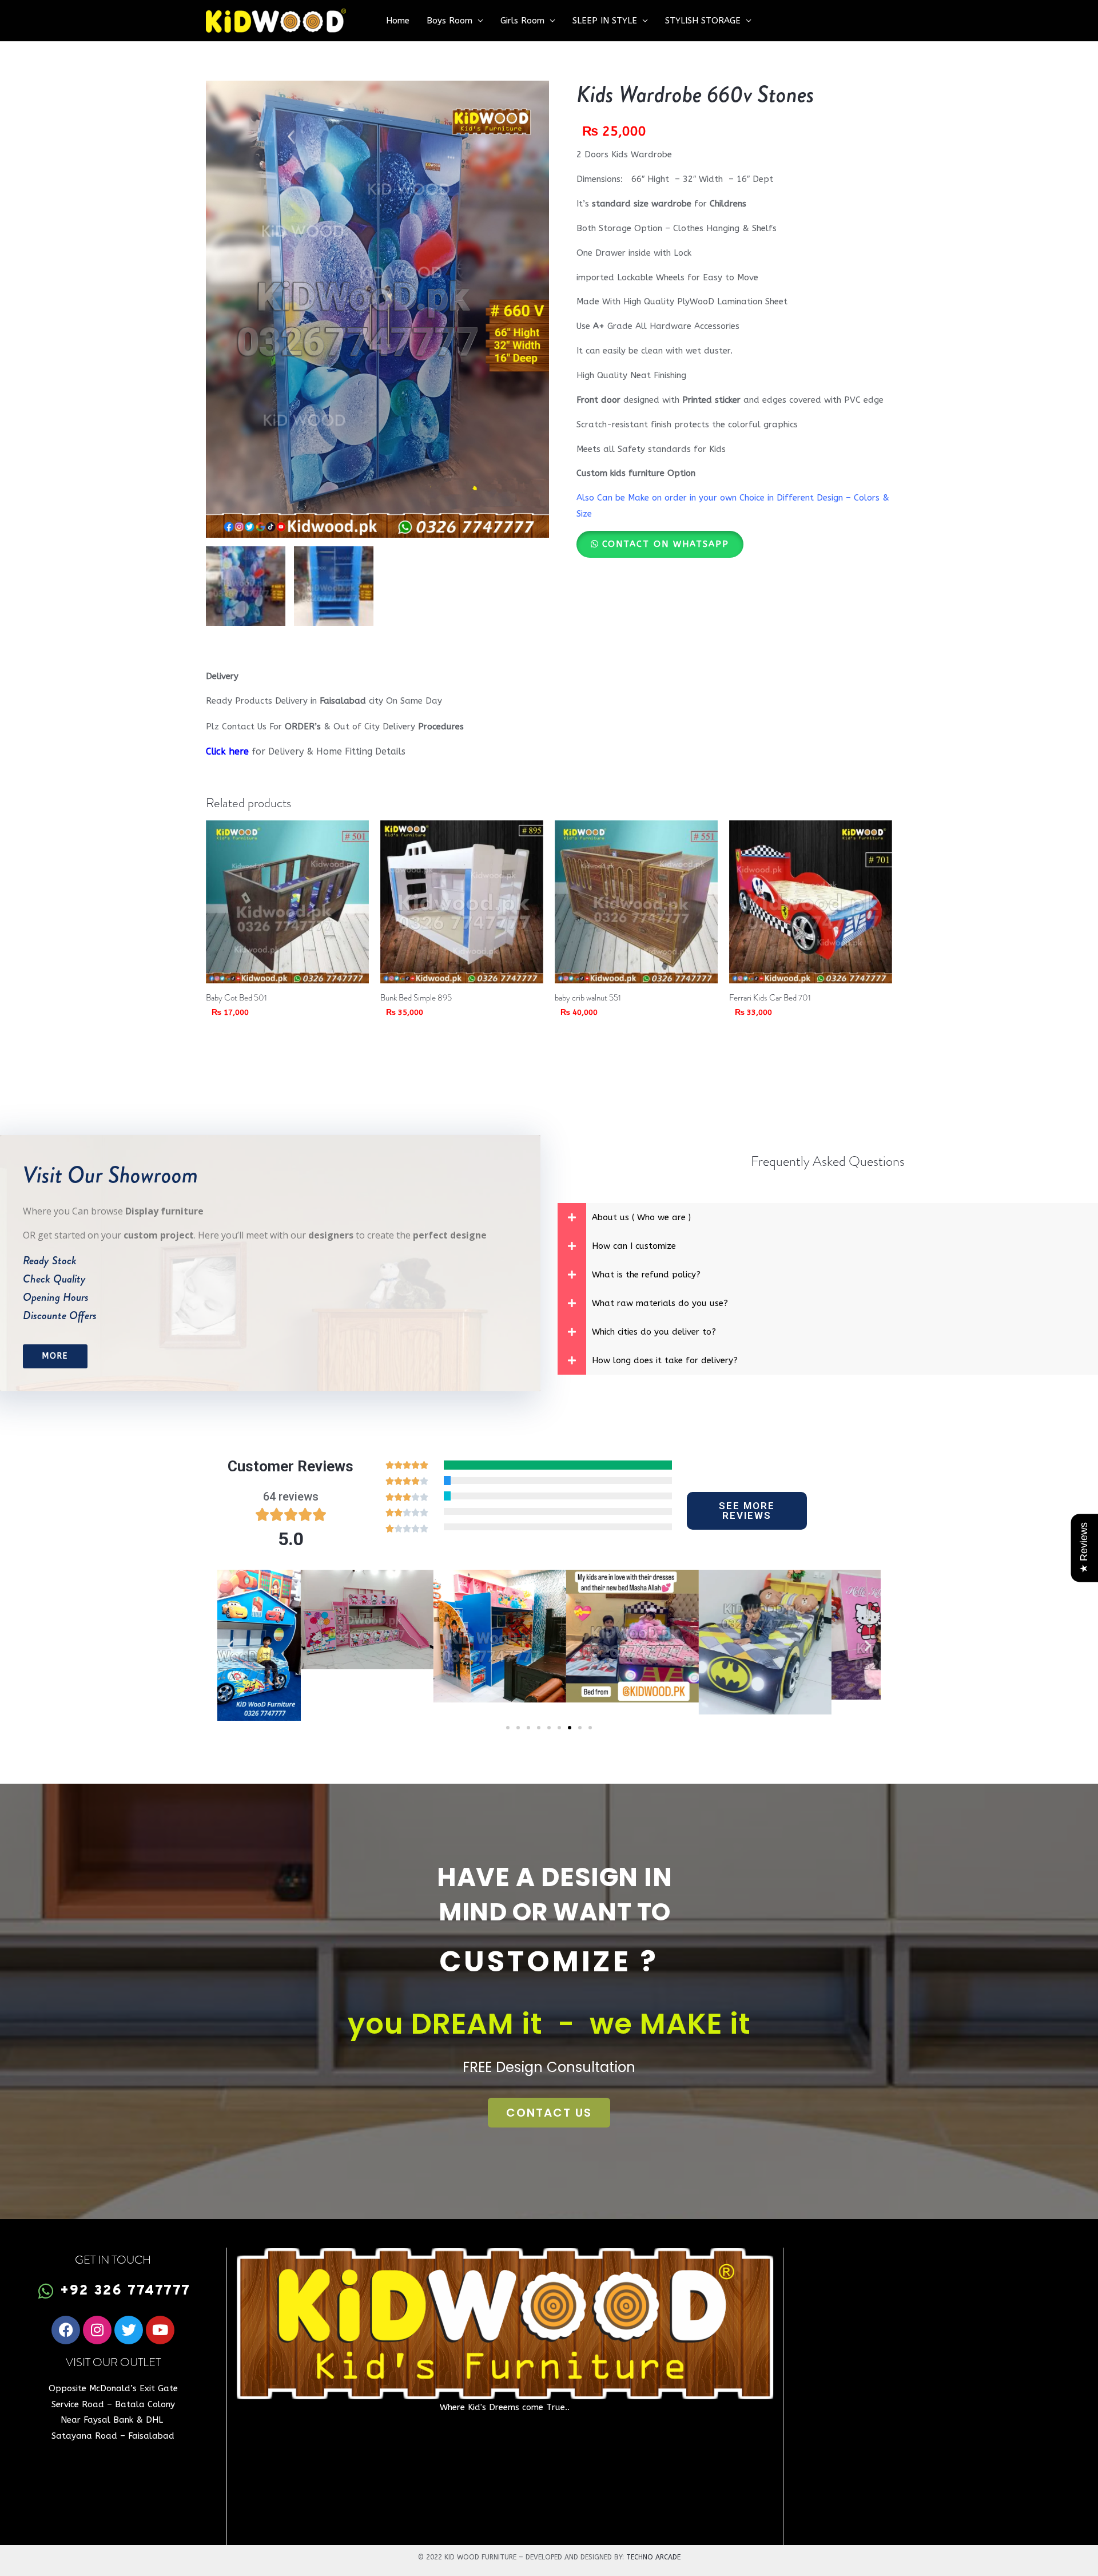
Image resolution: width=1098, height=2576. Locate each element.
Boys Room (449, 21)
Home (398, 21)
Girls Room (522, 21)
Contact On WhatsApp (666, 544)
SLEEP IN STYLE (605, 21)
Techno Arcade (653, 2557)
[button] (660, 544)
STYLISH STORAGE (703, 21)
